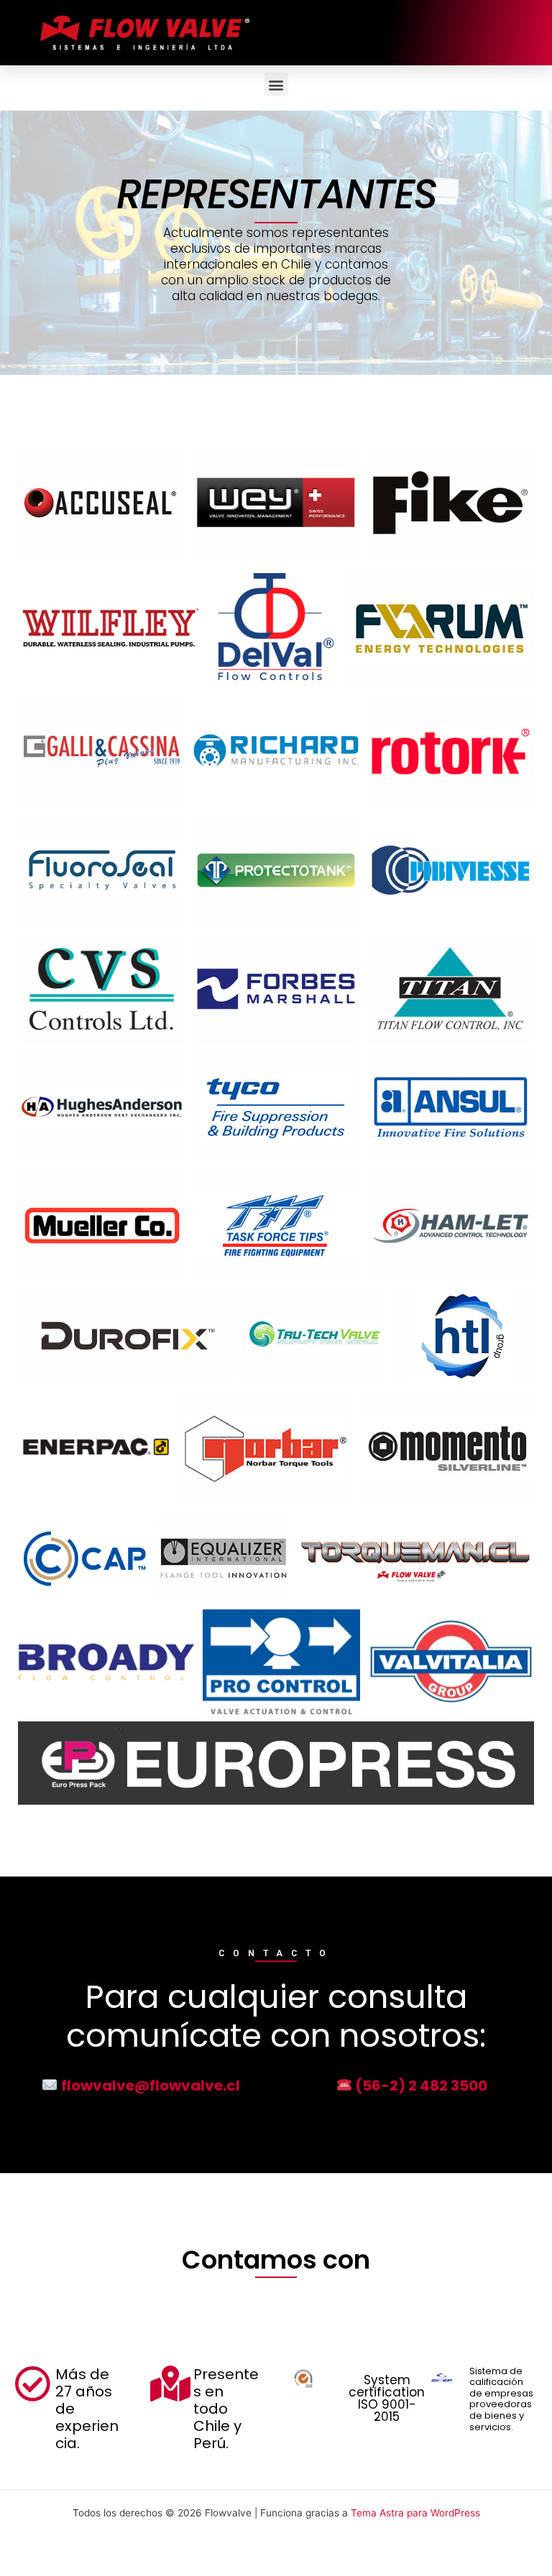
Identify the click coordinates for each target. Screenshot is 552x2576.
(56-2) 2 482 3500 (420, 2086)
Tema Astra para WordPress (415, 2513)
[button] (276, 84)
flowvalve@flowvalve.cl (149, 2086)
